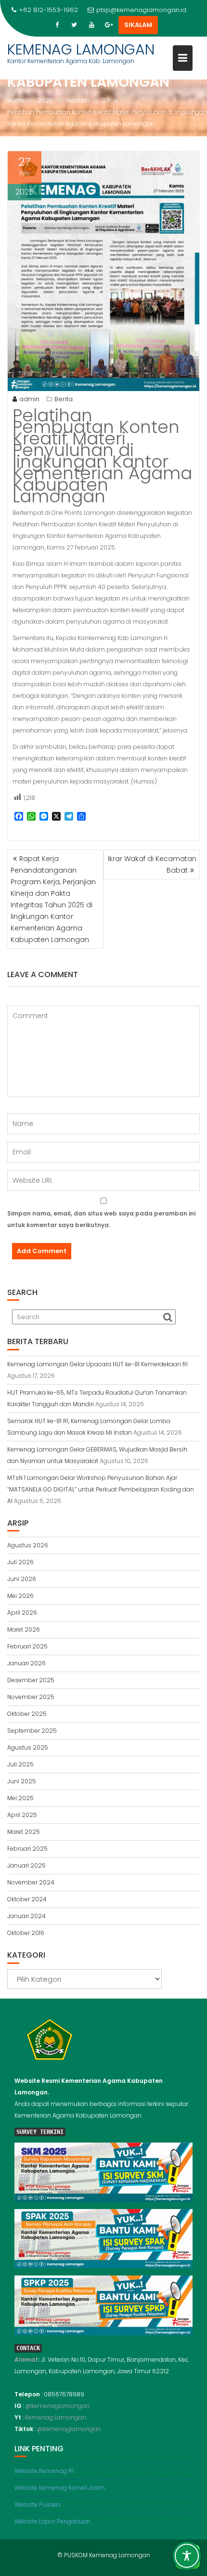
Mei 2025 (20, 1798)
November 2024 (31, 1882)
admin (29, 399)
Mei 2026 (20, 1596)
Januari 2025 (26, 1865)
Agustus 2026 (28, 1545)
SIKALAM (138, 25)
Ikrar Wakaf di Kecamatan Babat (152, 864)
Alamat (26, 2360)
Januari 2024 (26, 1916)
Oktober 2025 (27, 1714)
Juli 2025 (20, 1764)
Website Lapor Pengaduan (52, 2521)
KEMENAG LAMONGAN (81, 49)
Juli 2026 (20, 1562)
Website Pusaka (37, 2504)
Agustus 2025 (28, 1747)
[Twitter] (74, 25)
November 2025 (31, 1697)
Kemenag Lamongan (56, 2417)
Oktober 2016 (26, 1933)
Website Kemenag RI (44, 2471)
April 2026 (22, 1613)
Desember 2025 (31, 1680)
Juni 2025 (22, 1781)
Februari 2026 (27, 1646)
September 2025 (32, 1731)
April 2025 (22, 1815)
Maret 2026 (24, 1629)
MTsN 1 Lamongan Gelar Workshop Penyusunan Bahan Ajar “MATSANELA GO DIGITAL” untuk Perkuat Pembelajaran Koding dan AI (101, 1489)
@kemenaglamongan (58, 2406)
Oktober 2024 (27, 1899)
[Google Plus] (109, 25)
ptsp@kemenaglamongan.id (141, 10)
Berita (64, 399)
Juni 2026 (22, 1579)
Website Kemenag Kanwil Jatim (60, 2488)
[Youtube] (91, 25)
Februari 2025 (27, 1849)
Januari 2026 (26, 1663)
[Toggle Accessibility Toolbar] (187, 2556)
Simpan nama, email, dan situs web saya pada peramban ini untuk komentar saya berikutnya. (101, 1219)
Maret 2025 (24, 1832)
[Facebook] (57, 25)
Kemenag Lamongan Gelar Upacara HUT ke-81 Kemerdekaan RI (97, 1364)
